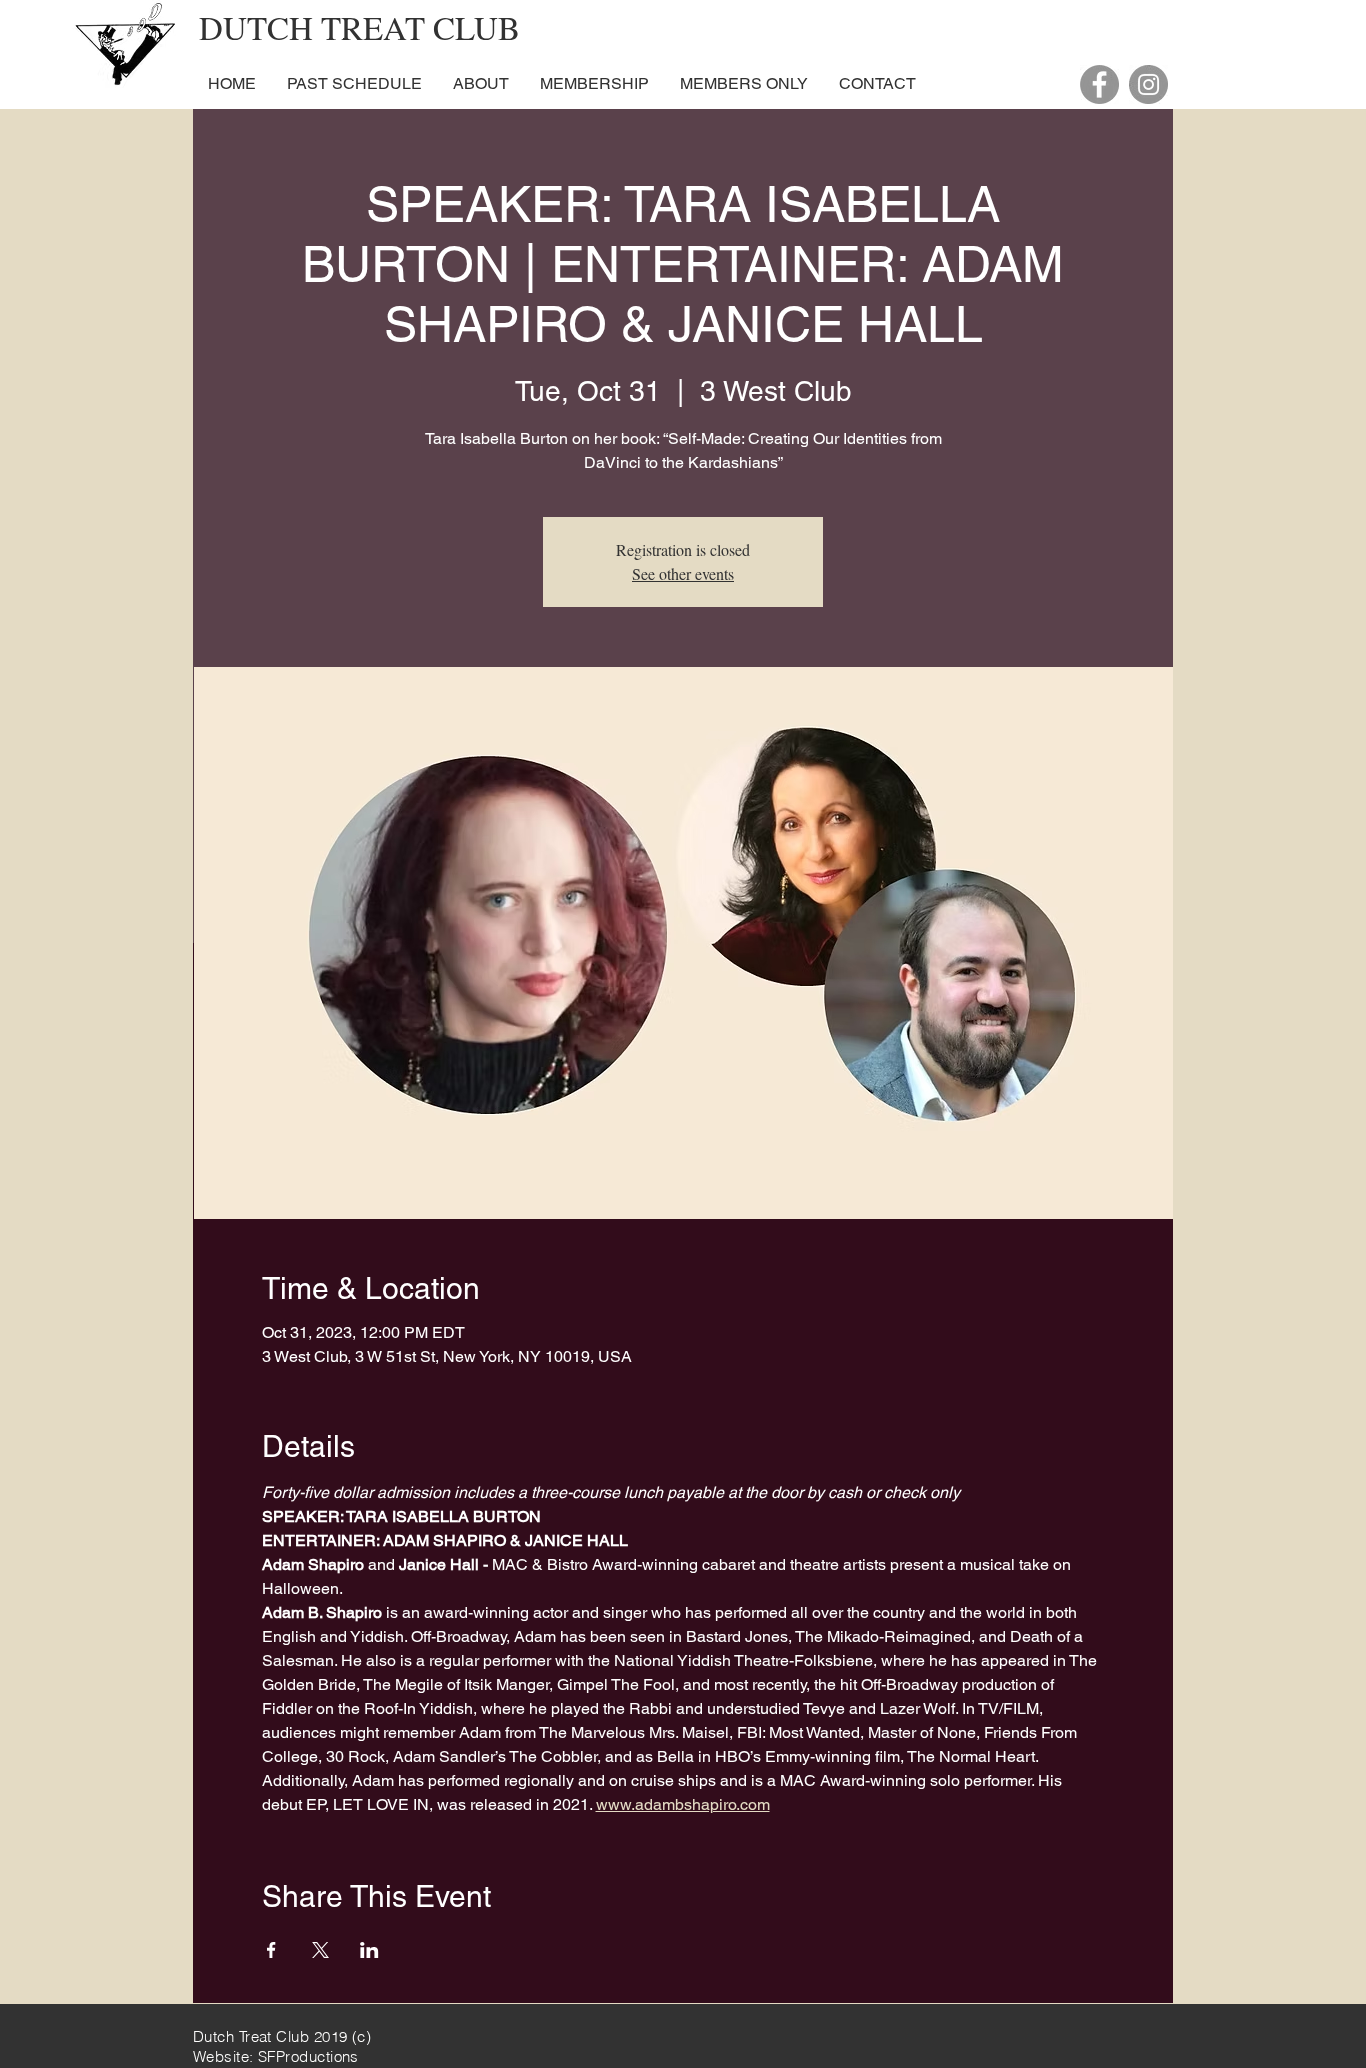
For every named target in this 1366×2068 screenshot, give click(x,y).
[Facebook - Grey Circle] (1099, 84)
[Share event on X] (320, 1950)
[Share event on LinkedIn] (369, 1950)
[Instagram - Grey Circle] (1148, 84)
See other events (683, 573)
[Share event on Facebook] (271, 1950)
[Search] (1152, 56)
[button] (480, 84)
